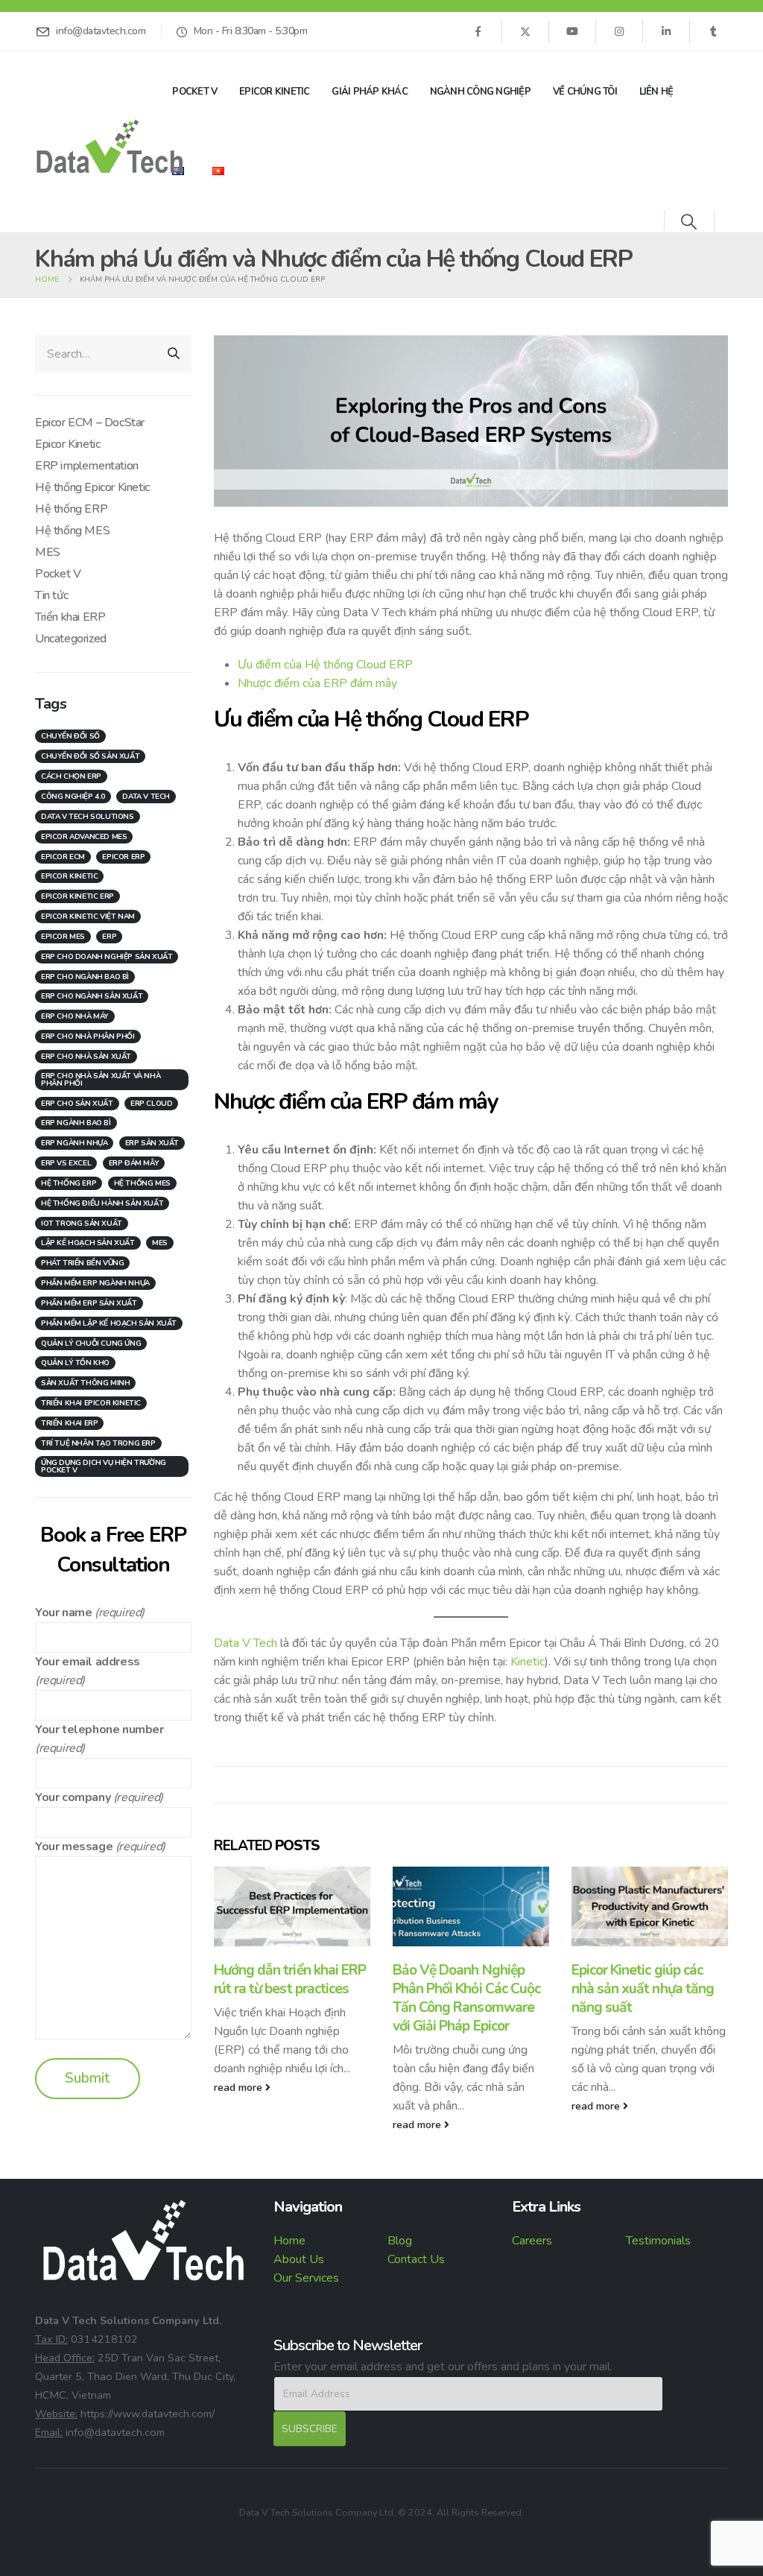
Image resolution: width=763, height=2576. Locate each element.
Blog (400, 2241)
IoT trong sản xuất (82, 1224)
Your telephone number (99, 1730)
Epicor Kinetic (275, 92)
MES (48, 552)
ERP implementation (87, 466)
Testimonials (658, 2241)
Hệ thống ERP (71, 509)
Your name (63, 1613)
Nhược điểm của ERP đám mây (317, 683)
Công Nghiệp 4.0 (73, 797)
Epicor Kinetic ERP (77, 896)
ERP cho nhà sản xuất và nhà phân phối (101, 1080)
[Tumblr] (713, 31)
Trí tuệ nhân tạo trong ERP (98, 1443)
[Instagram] (619, 31)
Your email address (88, 1662)
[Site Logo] (110, 146)
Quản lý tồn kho (75, 1363)
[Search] (174, 354)
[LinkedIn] (666, 31)
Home (289, 2241)
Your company (73, 1797)
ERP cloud (151, 1104)
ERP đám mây (134, 1163)
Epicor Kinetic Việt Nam (88, 917)
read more (240, 2087)
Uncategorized (71, 639)
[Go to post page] (292, 1907)
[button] (689, 222)
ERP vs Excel (66, 1163)
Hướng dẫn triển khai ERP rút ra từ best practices (290, 1980)
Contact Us (416, 2259)
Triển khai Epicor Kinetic (91, 1403)
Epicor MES (63, 937)
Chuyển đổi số (70, 736)
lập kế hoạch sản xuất (88, 1243)
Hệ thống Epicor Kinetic (92, 487)
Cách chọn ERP (71, 776)
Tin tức (51, 595)
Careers (532, 2241)
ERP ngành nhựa (74, 1143)
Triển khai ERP (70, 617)
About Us (299, 2259)
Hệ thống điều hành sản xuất (102, 1203)
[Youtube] (572, 31)
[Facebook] (478, 31)
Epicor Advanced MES (84, 837)
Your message (74, 1846)
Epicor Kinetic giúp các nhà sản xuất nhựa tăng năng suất (643, 1989)
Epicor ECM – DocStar (90, 423)
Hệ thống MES (72, 531)
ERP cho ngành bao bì (85, 977)
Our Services (306, 2278)
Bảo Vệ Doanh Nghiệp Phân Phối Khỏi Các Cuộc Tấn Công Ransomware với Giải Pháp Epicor (466, 1998)
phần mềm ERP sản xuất (89, 1303)
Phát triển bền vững (82, 1263)
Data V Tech (246, 1643)
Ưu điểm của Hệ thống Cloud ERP (325, 665)
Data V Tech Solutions (88, 817)
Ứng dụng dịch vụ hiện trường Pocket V (104, 1466)
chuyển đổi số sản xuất (90, 756)
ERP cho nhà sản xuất (86, 1057)
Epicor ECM (63, 857)
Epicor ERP (123, 857)
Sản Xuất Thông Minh (85, 1383)
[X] (525, 31)
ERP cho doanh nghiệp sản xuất (107, 957)
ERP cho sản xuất (77, 1104)
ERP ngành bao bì (76, 1123)
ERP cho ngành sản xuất (92, 996)
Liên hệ (656, 92)
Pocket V (194, 92)
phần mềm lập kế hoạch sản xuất (109, 1323)
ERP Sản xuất (152, 1143)
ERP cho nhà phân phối (88, 1037)
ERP (109, 937)
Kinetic (528, 1662)
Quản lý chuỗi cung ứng (91, 1344)
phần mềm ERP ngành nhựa (95, 1283)
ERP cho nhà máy (75, 1016)
